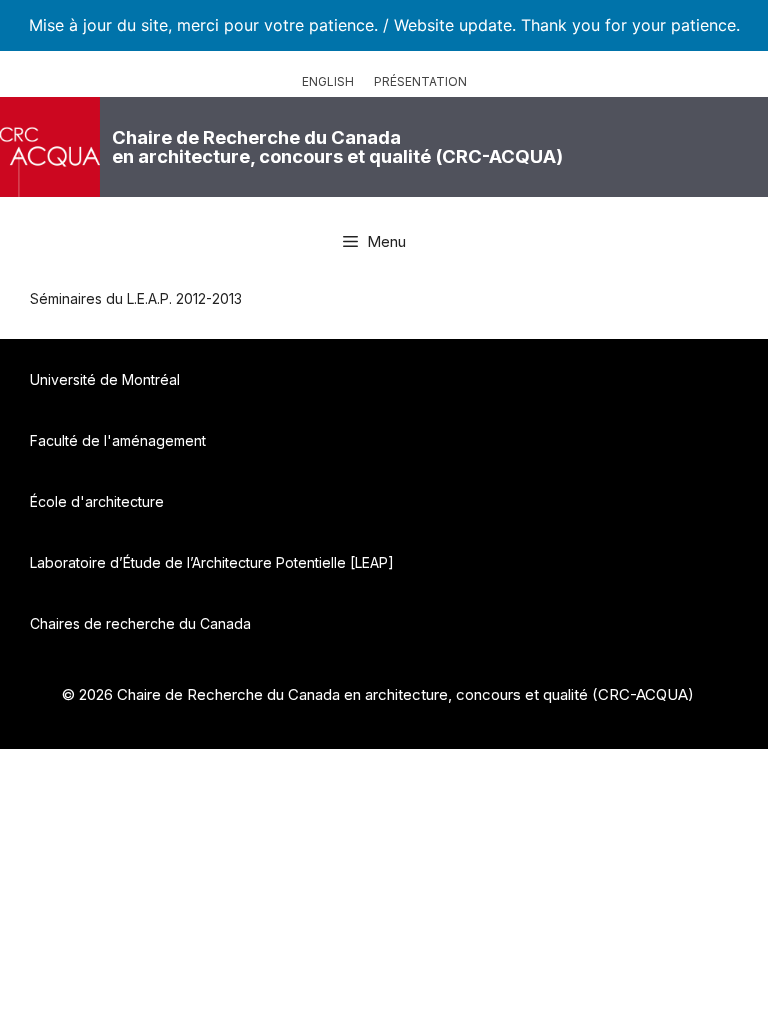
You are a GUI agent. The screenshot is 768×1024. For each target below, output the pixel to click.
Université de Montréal (105, 379)
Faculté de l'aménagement (118, 440)
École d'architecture (97, 501)
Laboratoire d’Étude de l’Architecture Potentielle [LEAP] (212, 562)
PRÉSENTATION (420, 81)
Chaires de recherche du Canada (140, 623)
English (328, 81)
